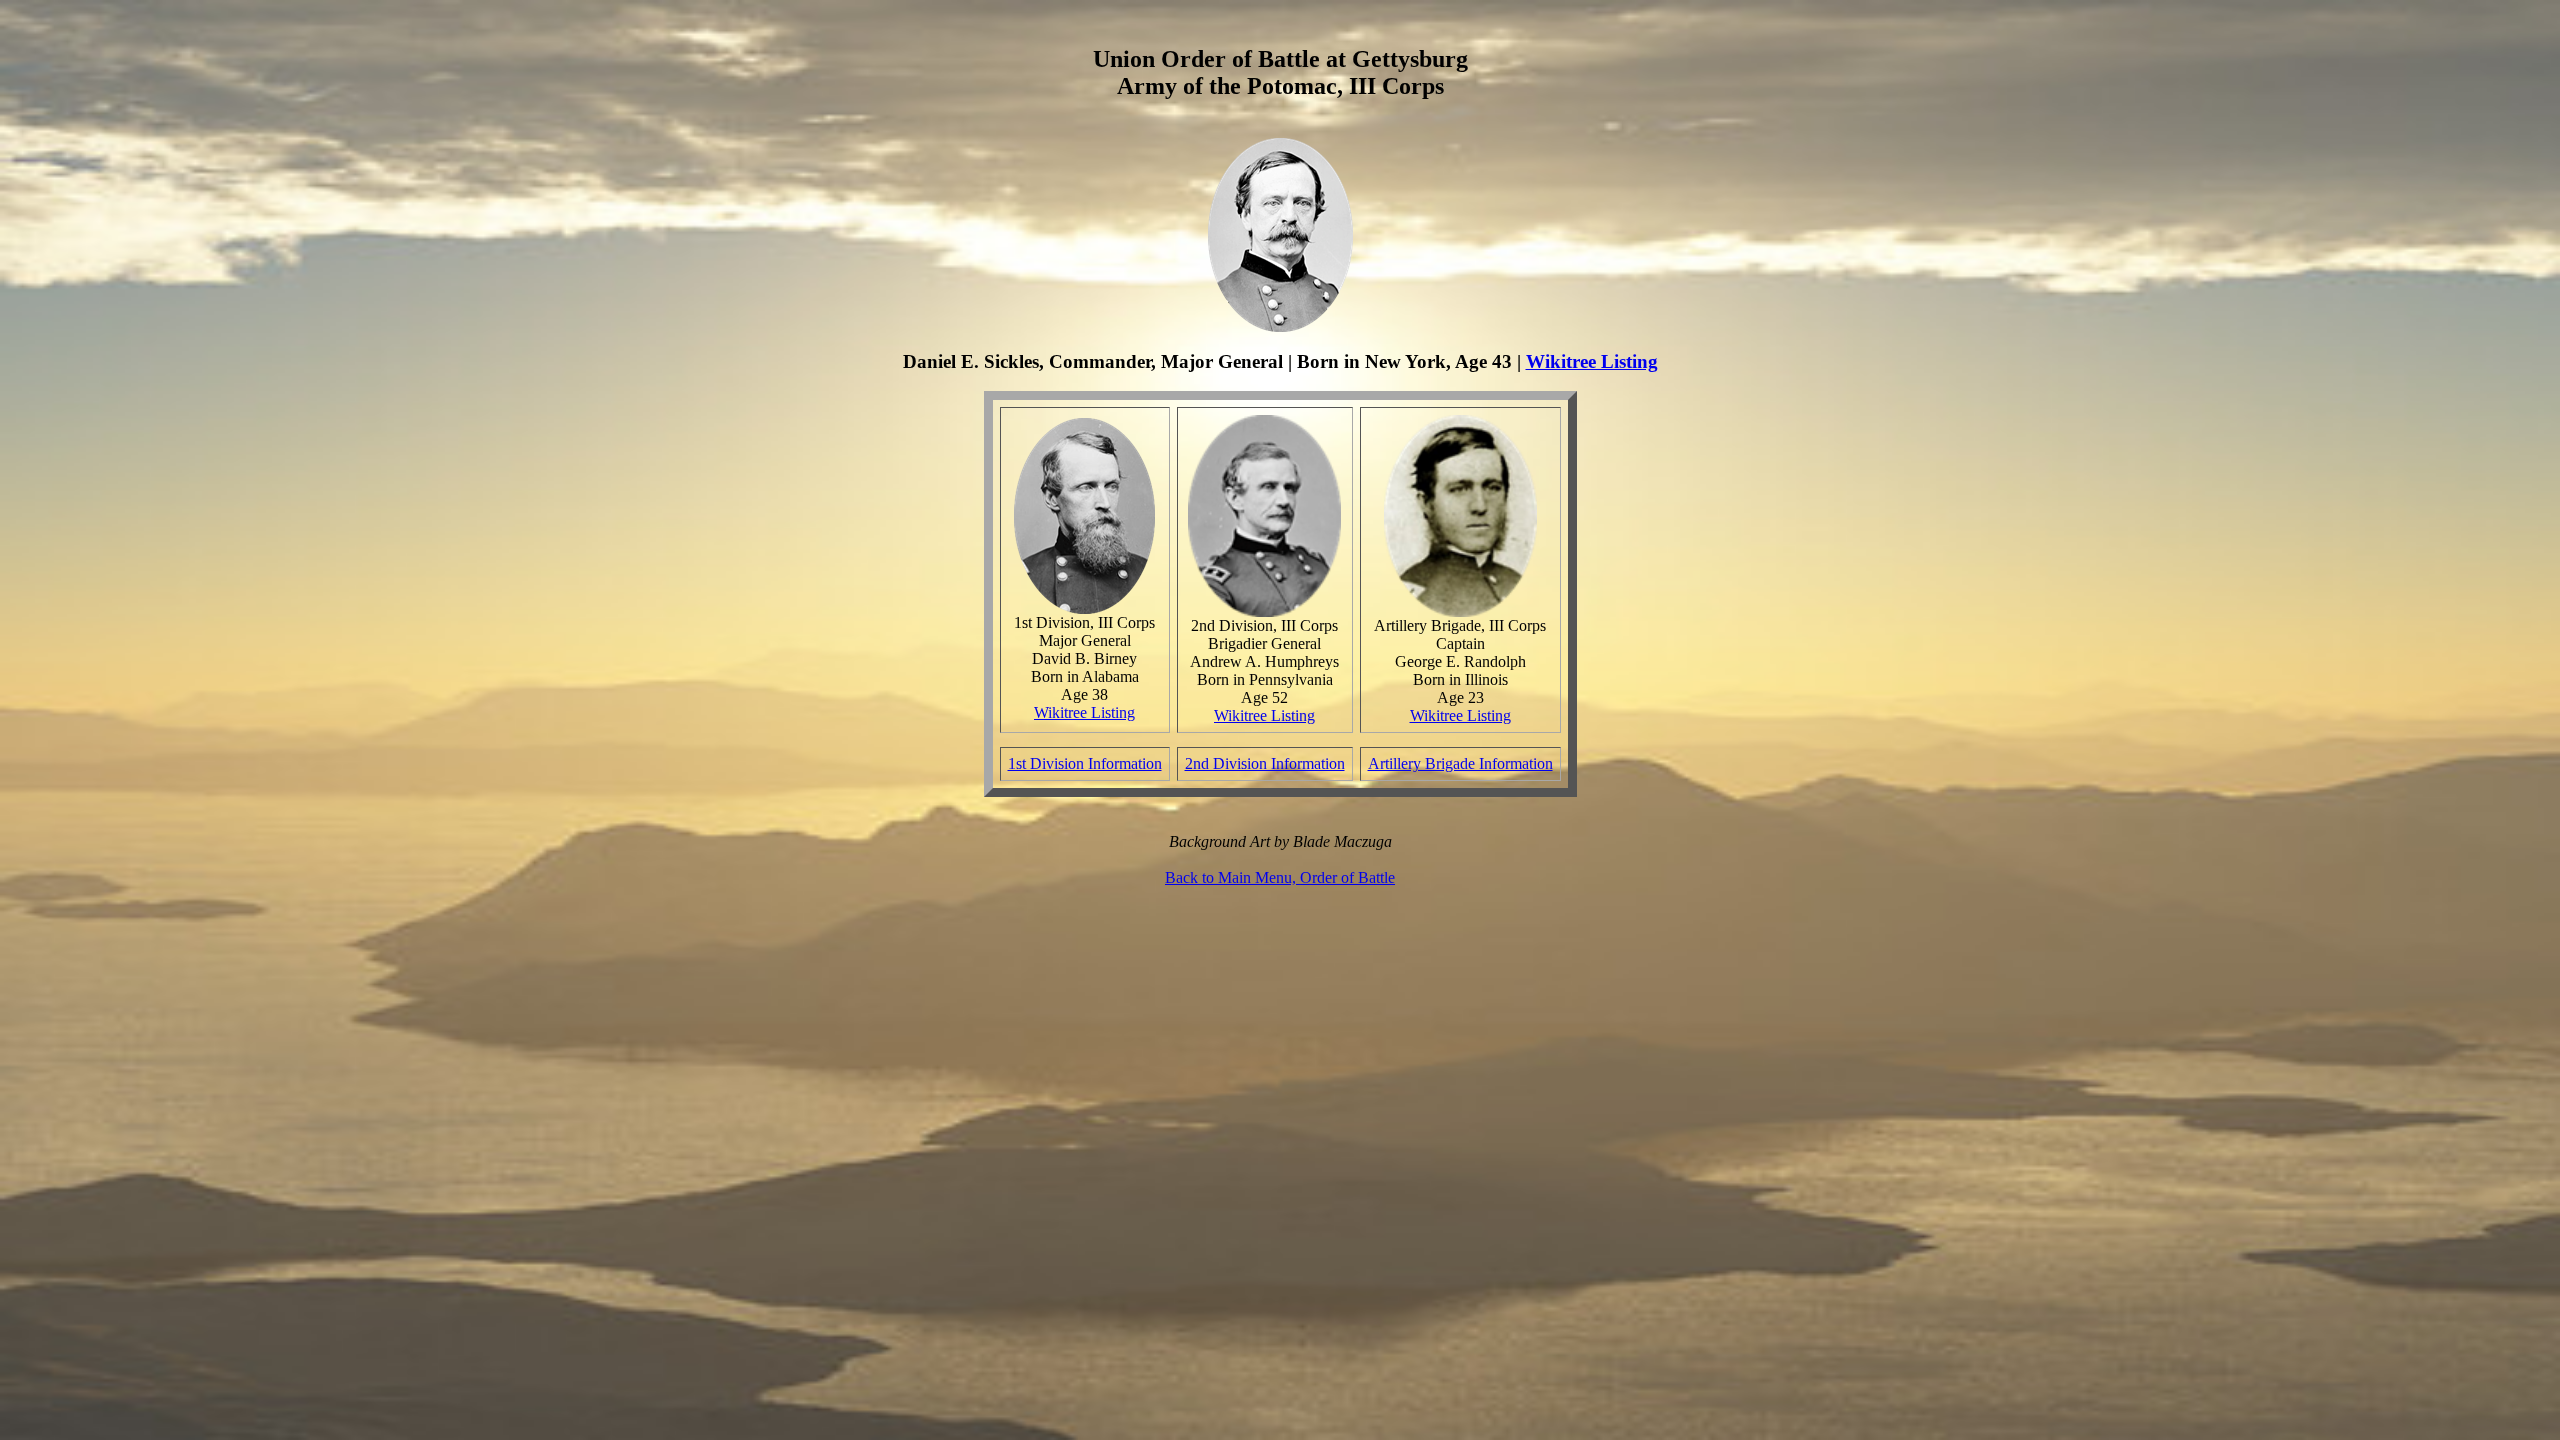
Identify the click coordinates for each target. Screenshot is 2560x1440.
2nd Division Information (1265, 763)
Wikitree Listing (1592, 361)
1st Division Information (1085, 763)
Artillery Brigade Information (1460, 763)
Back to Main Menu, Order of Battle (1280, 877)
